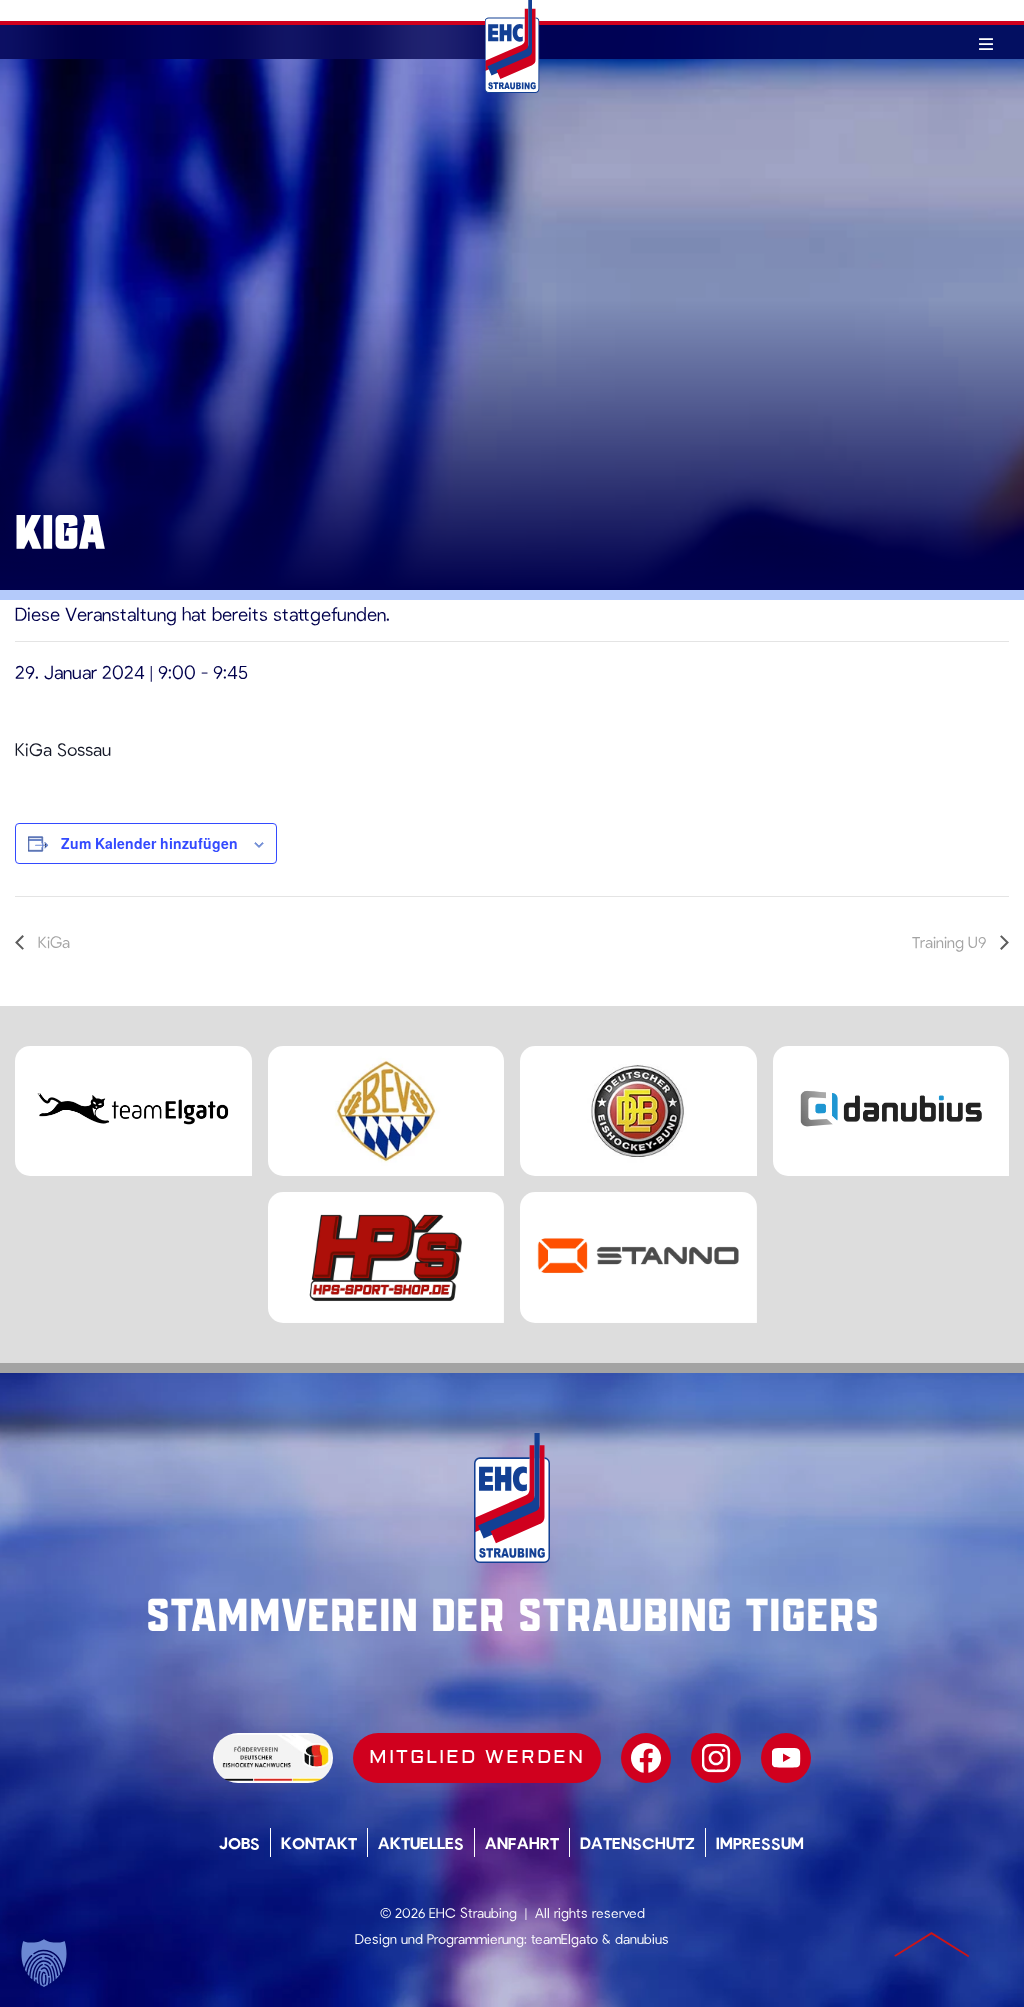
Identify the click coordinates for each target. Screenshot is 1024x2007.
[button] (44, 1963)
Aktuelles (421, 1842)
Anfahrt (522, 1842)
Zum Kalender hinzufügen (149, 843)
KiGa (52, 941)
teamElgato (564, 1938)
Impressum (760, 1842)
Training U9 (951, 941)
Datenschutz (637, 1842)
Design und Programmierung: (441, 1938)
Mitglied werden (477, 1757)
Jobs (239, 1842)
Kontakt (319, 1842)
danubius (642, 1938)
